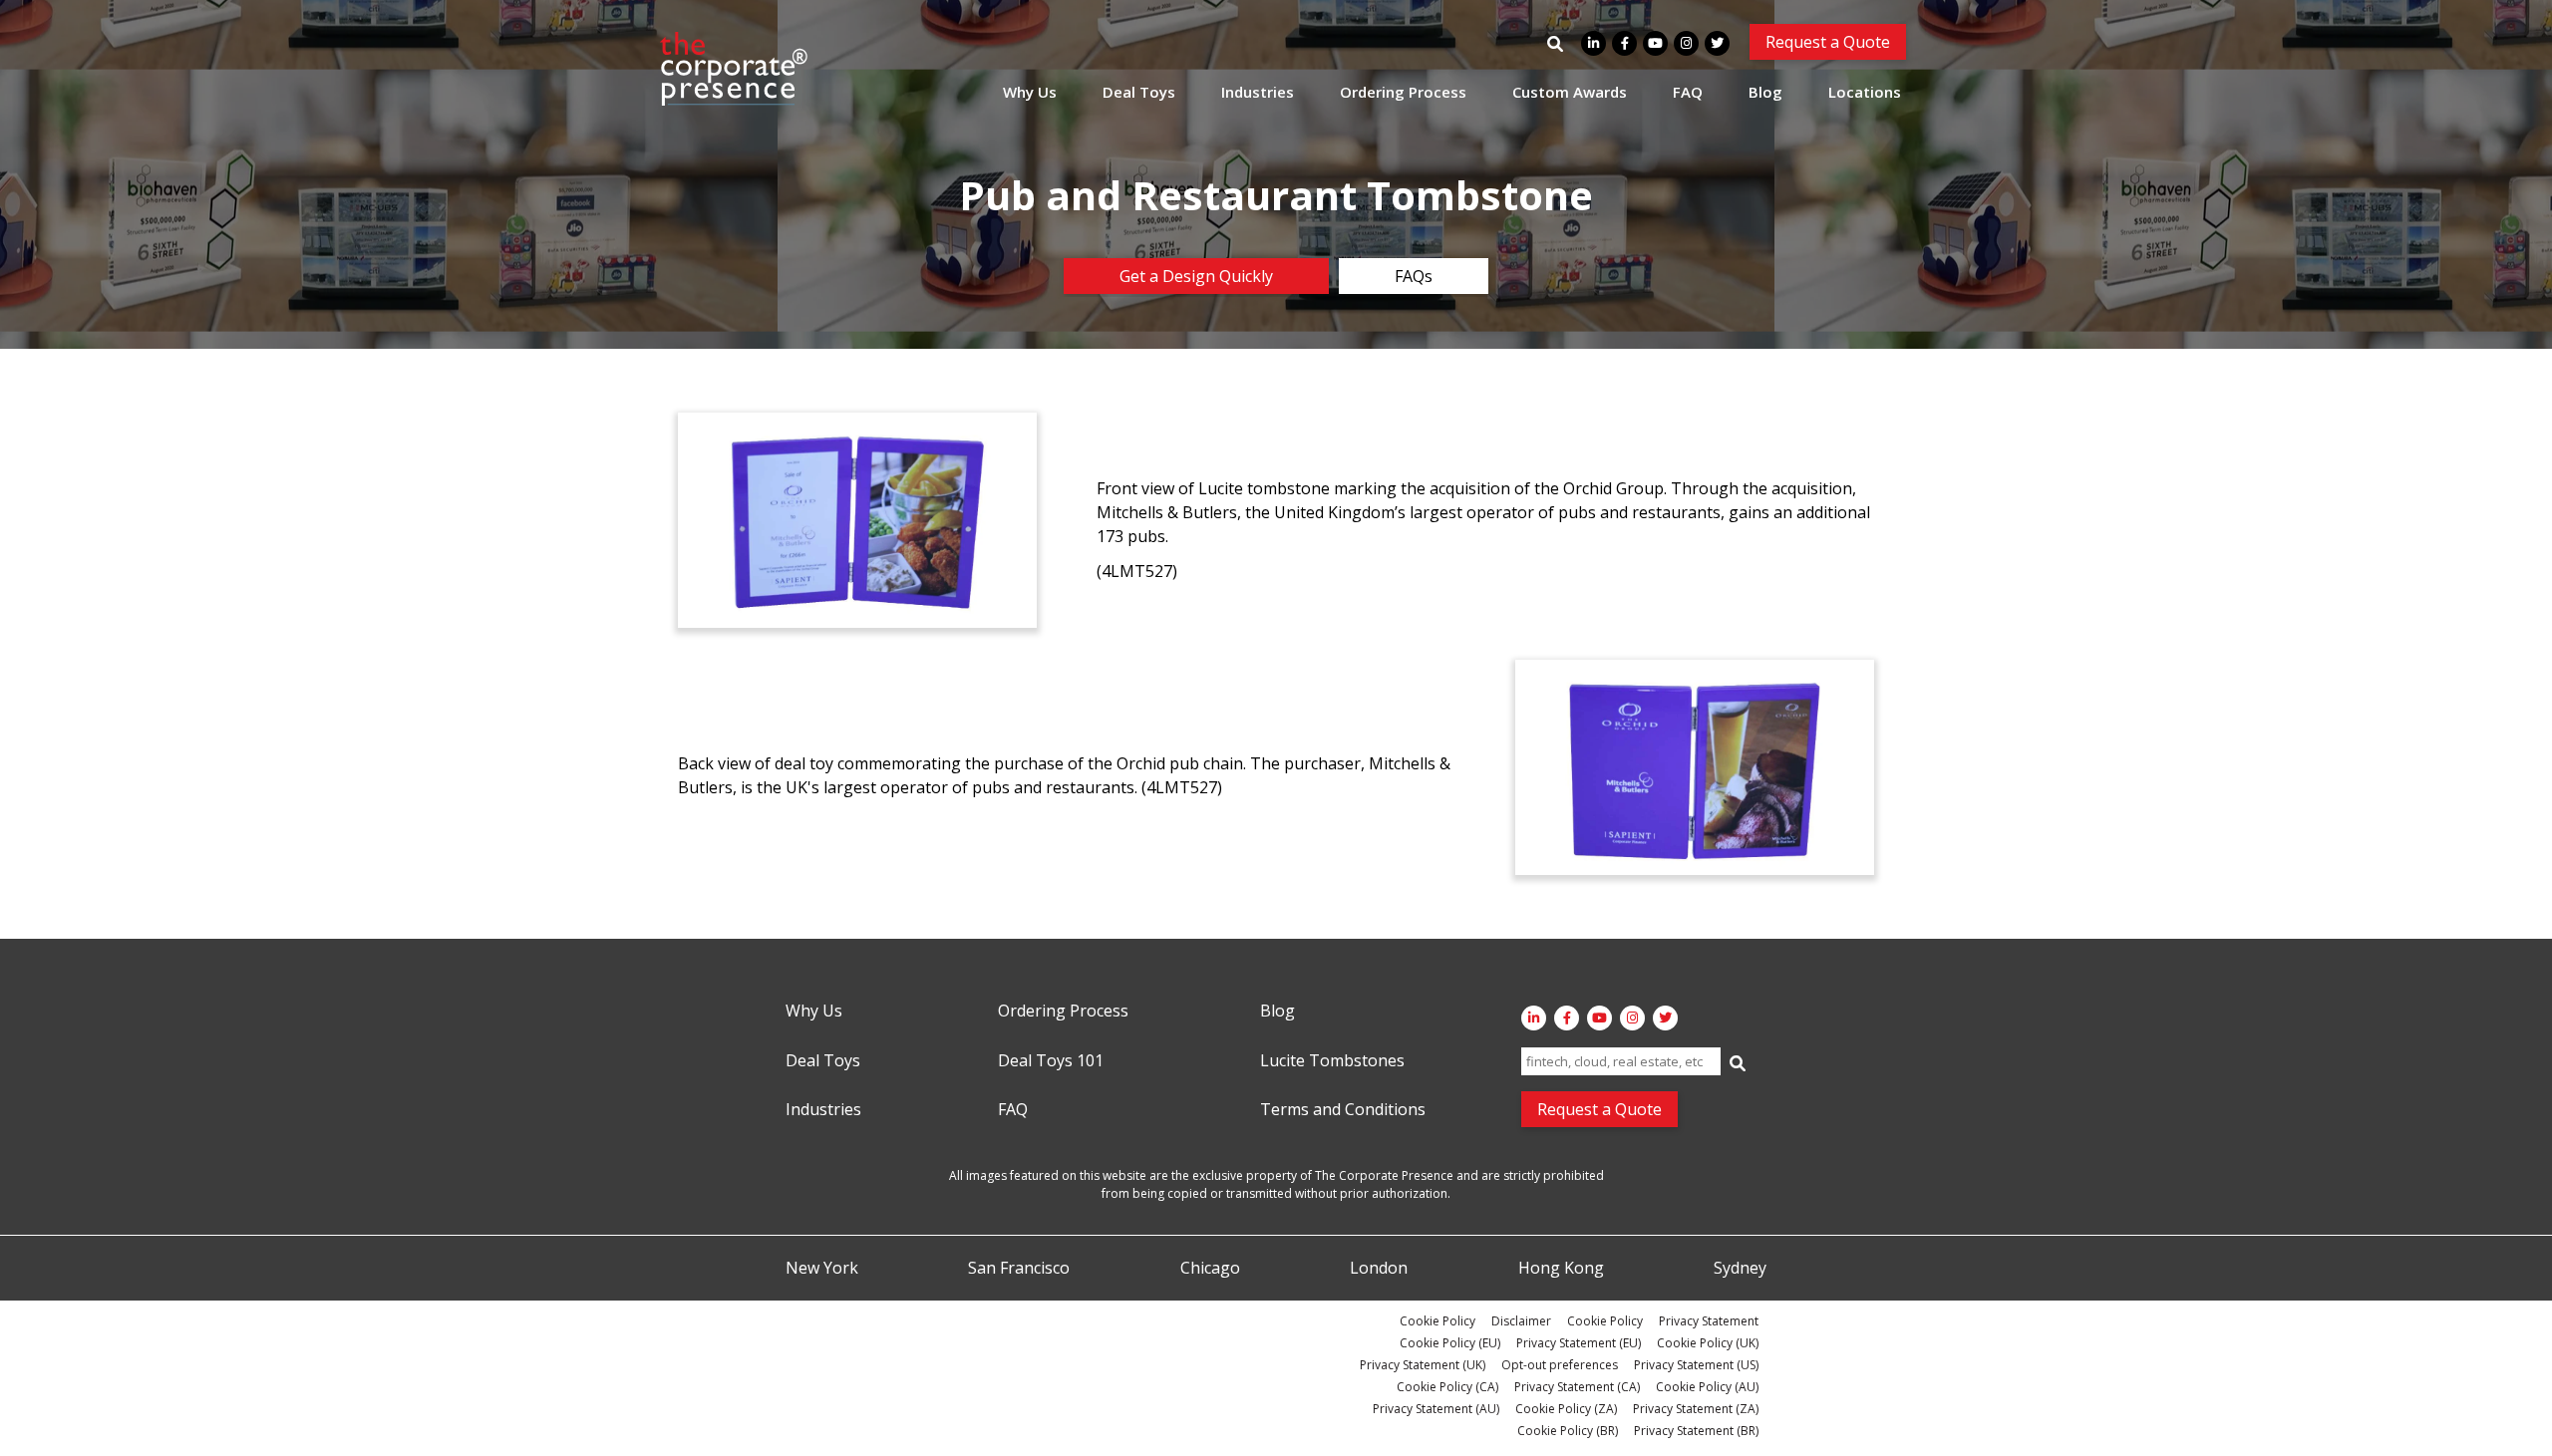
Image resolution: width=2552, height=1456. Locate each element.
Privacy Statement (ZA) (1696, 1409)
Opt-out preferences (1560, 1365)
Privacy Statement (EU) (1579, 1343)
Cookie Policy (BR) (1568, 1431)
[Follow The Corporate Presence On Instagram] (1686, 43)
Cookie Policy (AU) (1707, 1387)
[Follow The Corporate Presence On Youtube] (1655, 43)
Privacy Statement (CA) (1577, 1387)
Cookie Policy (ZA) (1566, 1409)
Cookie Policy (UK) (1708, 1343)
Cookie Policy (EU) (1450, 1343)
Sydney (1740, 1269)
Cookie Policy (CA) (1447, 1387)
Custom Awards (1570, 92)
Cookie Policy (1437, 1321)
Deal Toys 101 (1051, 1061)
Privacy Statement (1709, 1321)
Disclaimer (1521, 1321)
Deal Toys (1139, 92)
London (1379, 1269)
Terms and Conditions (1343, 1110)
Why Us (1030, 92)
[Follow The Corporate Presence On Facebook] (1624, 43)
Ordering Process (1403, 92)
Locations (1865, 92)
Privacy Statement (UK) (1423, 1365)
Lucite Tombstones (1332, 1061)
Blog (1765, 92)
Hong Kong (1561, 1269)
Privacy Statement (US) (1696, 1365)
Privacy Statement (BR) (1696, 1431)
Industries (1258, 92)
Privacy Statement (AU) (1436, 1409)
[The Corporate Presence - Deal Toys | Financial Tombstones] (735, 69)
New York (822, 1269)
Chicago (1210, 1269)
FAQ (1688, 92)
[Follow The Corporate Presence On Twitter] (1717, 43)
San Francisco (1019, 1269)
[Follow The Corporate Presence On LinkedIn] (1594, 43)
